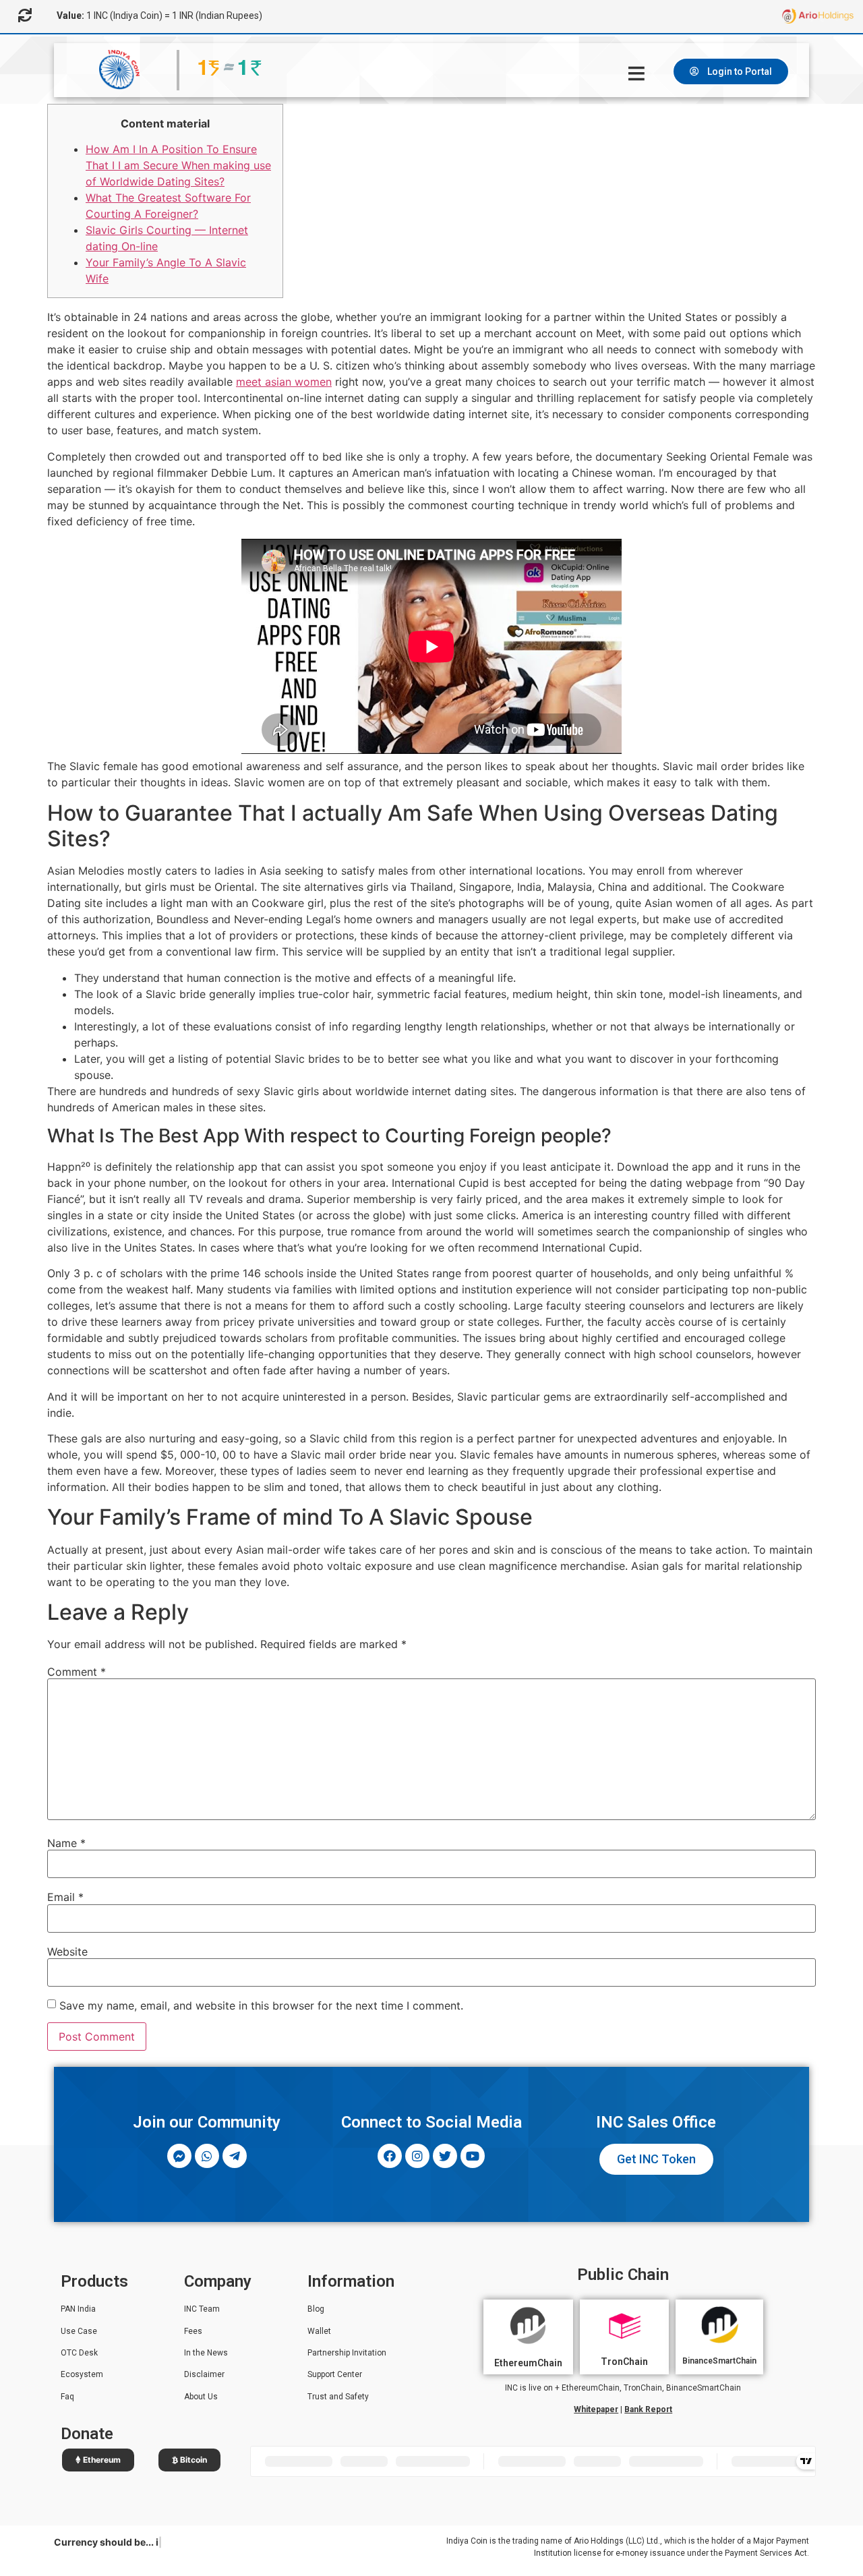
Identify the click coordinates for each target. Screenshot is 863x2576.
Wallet (319, 2331)
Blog (316, 2309)
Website (67, 1952)
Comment (77, 1672)
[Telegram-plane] (235, 2156)
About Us (201, 2397)
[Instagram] (417, 2156)
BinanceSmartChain (719, 2361)
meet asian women (284, 382)
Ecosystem (82, 2374)
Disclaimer (204, 2374)
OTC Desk (79, 2353)
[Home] (638, 74)
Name (66, 1843)
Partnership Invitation (347, 2353)
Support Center (335, 2374)
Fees (193, 2331)
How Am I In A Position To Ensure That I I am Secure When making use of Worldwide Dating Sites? (178, 165)
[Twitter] (445, 2156)
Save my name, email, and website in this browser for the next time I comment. (261, 2006)
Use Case (79, 2331)
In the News (206, 2353)
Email (65, 1897)
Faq (67, 2397)
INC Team (202, 2309)
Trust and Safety (338, 2397)
